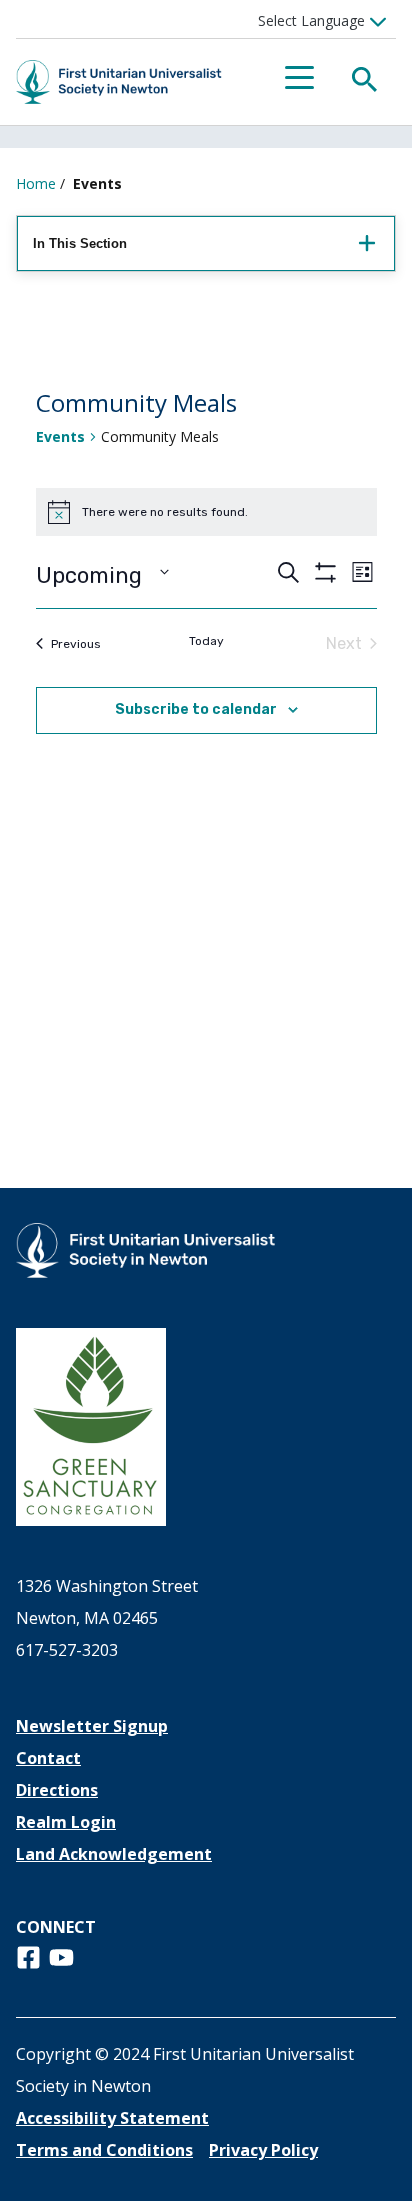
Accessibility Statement (112, 2118)
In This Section (80, 243)
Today (206, 641)
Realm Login (66, 1822)
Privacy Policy (263, 2150)
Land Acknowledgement (114, 1854)
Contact (48, 1758)
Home (36, 183)
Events (60, 436)
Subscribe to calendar (196, 709)
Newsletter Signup (92, 1726)
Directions (57, 1790)
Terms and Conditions (104, 2150)
